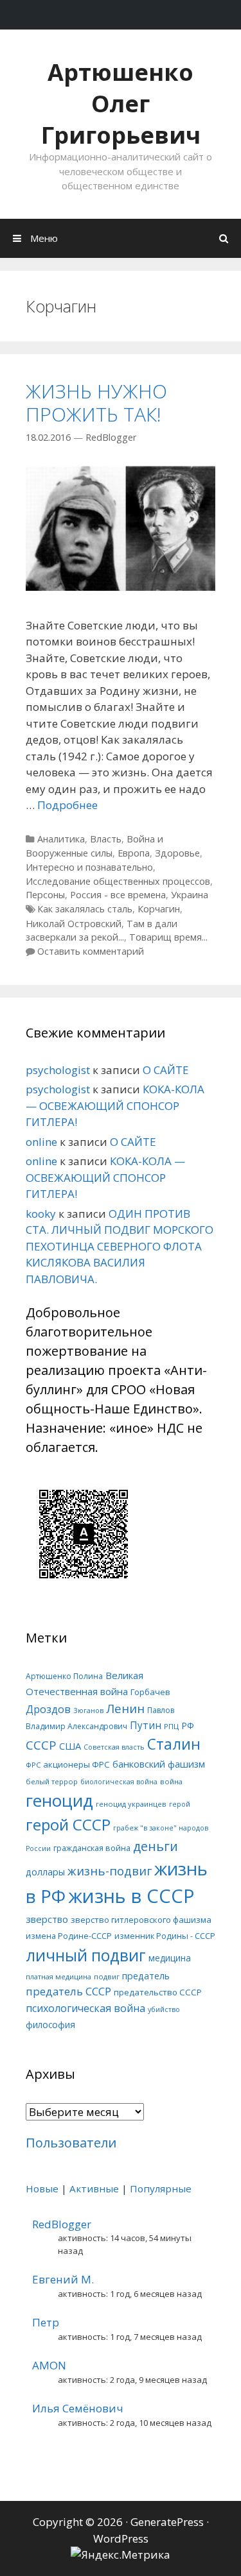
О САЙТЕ (166, 1070)
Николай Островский (74, 924)
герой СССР (68, 1824)
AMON (49, 2365)
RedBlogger (62, 2224)
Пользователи (71, 2143)
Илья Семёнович (78, 2408)
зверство (47, 1919)
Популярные (161, 2188)
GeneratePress (167, 2522)
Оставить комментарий (91, 951)
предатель (146, 1976)
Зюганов (88, 1710)
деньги (156, 1846)
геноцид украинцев (131, 1804)
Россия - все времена (118, 895)
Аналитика (61, 839)
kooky (41, 1214)
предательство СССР (158, 1992)
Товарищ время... (168, 937)
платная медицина (58, 1976)
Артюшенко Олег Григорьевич (121, 104)
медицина (170, 1958)
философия (50, 2025)
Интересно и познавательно (89, 867)
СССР (41, 1745)
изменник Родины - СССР (165, 1936)
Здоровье (177, 853)
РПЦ (171, 1726)
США (70, 1746)
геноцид (59, 1800)
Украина (190, 895)
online (41, 1142)
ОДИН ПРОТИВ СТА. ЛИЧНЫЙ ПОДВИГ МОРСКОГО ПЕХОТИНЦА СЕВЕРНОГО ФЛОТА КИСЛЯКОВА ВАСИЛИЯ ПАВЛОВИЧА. (120, 1246)
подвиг (107, 1976)
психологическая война (85, 2008)
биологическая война (119, 1782)
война (171, 1781)
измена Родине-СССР (69, 1936)
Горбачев (150, 1692)
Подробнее (67, 805)
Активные (94, 2188)
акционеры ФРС (76, 1764)
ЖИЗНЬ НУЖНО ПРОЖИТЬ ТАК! (96, 403)
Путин (146, 1726)
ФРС (33, 1765)
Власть (106, 839)
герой (180, 1804)
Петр (46, 2322)
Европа (134, 853)
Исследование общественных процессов (118, 881)
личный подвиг (86, 1955)
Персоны (45, 895)
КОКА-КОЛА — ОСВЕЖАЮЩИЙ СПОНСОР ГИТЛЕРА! (115, 1105)
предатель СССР (68, 1991)
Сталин (174, 1744)
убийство (164, 2009)
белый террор (52, 1781)
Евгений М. (63, 2279)
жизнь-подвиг (110, 1871)
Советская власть (114, 1747)
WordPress (121, 2538)
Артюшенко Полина (64, 1676)
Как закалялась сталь (85, 909)
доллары (45, 1872)
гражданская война (92, 1848)
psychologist (58, 1070)
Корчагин (159, 909)
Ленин (125, 1708)
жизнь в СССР (131, 1896)
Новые (42, 2188)
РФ (188, 1726)
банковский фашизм (159, 1764)
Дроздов (48, 1709)
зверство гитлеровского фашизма (141, 1920)
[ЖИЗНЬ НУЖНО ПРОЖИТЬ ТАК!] (121, 587)
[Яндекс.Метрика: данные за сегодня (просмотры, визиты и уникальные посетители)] (121, 2555)
